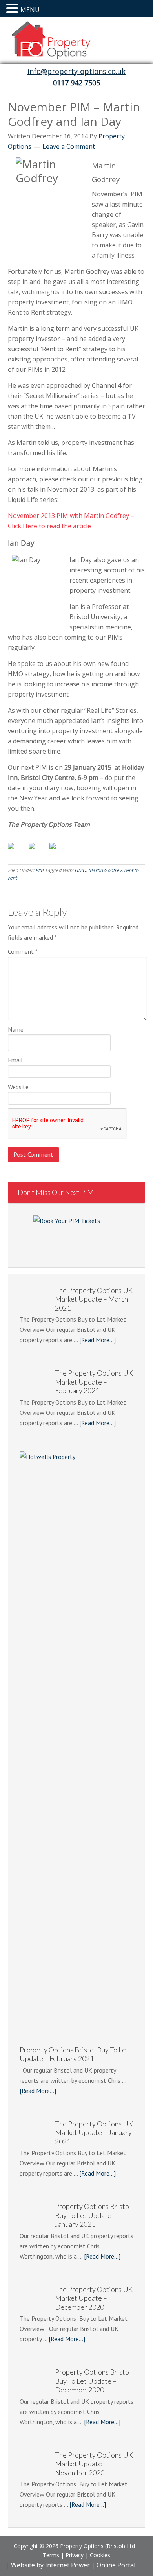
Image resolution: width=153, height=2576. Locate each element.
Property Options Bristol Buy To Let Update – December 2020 (93, 2381)
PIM (39, 870)
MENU (30, 10)
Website (18, 1087)
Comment (23, 951)
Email (15, 1060)
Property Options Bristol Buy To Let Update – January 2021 (93, 2215)
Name (16, 1029)
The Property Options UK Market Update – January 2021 (94, 2133)
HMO (80, 870)
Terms (51, 2555)
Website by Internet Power (50, 2565)
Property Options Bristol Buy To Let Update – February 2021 (74, 2054)
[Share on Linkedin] (59, 852)
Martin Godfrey (105, 870)
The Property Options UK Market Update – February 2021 (94, 1382)
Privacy (75, 2555)
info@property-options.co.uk (76, 71)
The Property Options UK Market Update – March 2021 (94, 1299)
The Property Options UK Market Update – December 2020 (94, 2298)
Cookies (100, 2555)
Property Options (76, 42)
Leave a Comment (69, 146)
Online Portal (115, 2565)
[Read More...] (97, 1340)
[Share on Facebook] (17, 852)
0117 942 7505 (76, 83)
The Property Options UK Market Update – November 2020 (94, 2464)
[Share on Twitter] (38, 852)
